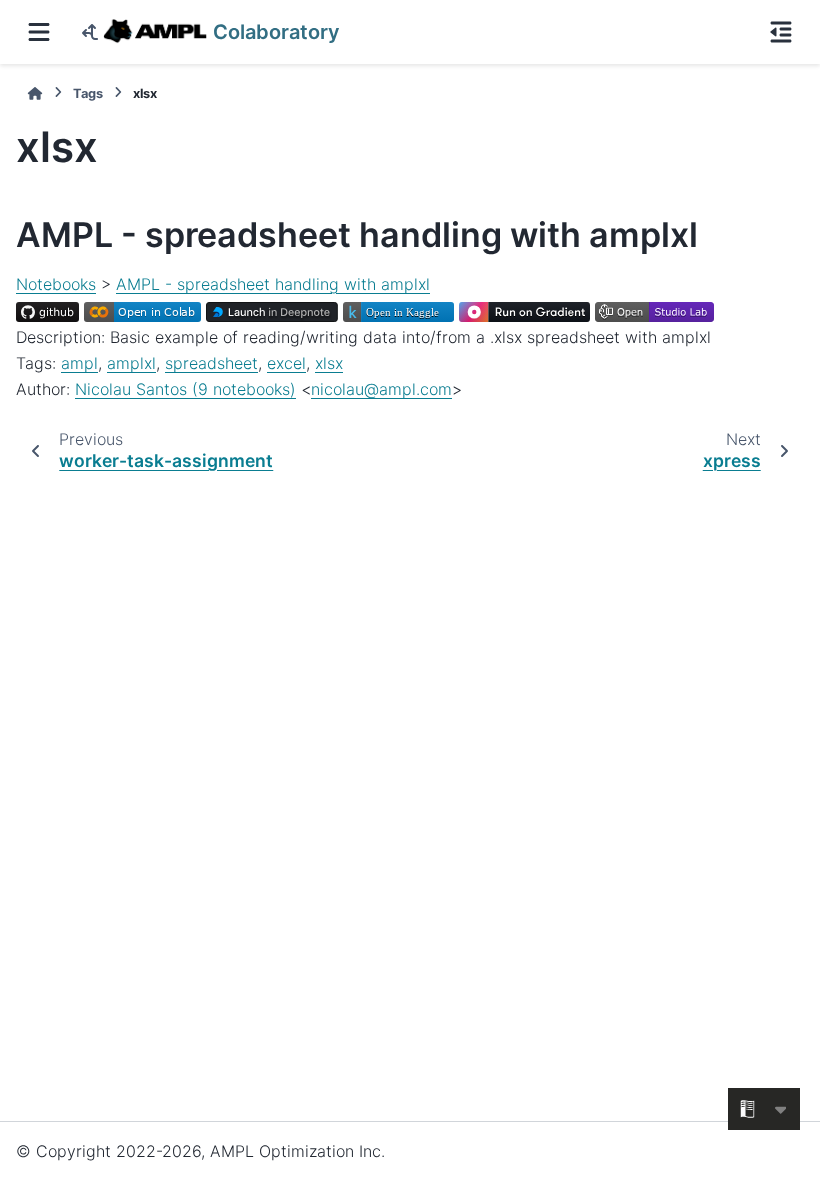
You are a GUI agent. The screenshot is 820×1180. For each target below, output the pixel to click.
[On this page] (781, 32)
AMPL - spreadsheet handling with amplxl (273, 284)
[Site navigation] (39, 32)
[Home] (35, 93)
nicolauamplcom (381, 389)
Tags (88, 93)
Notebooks (56, 284)
